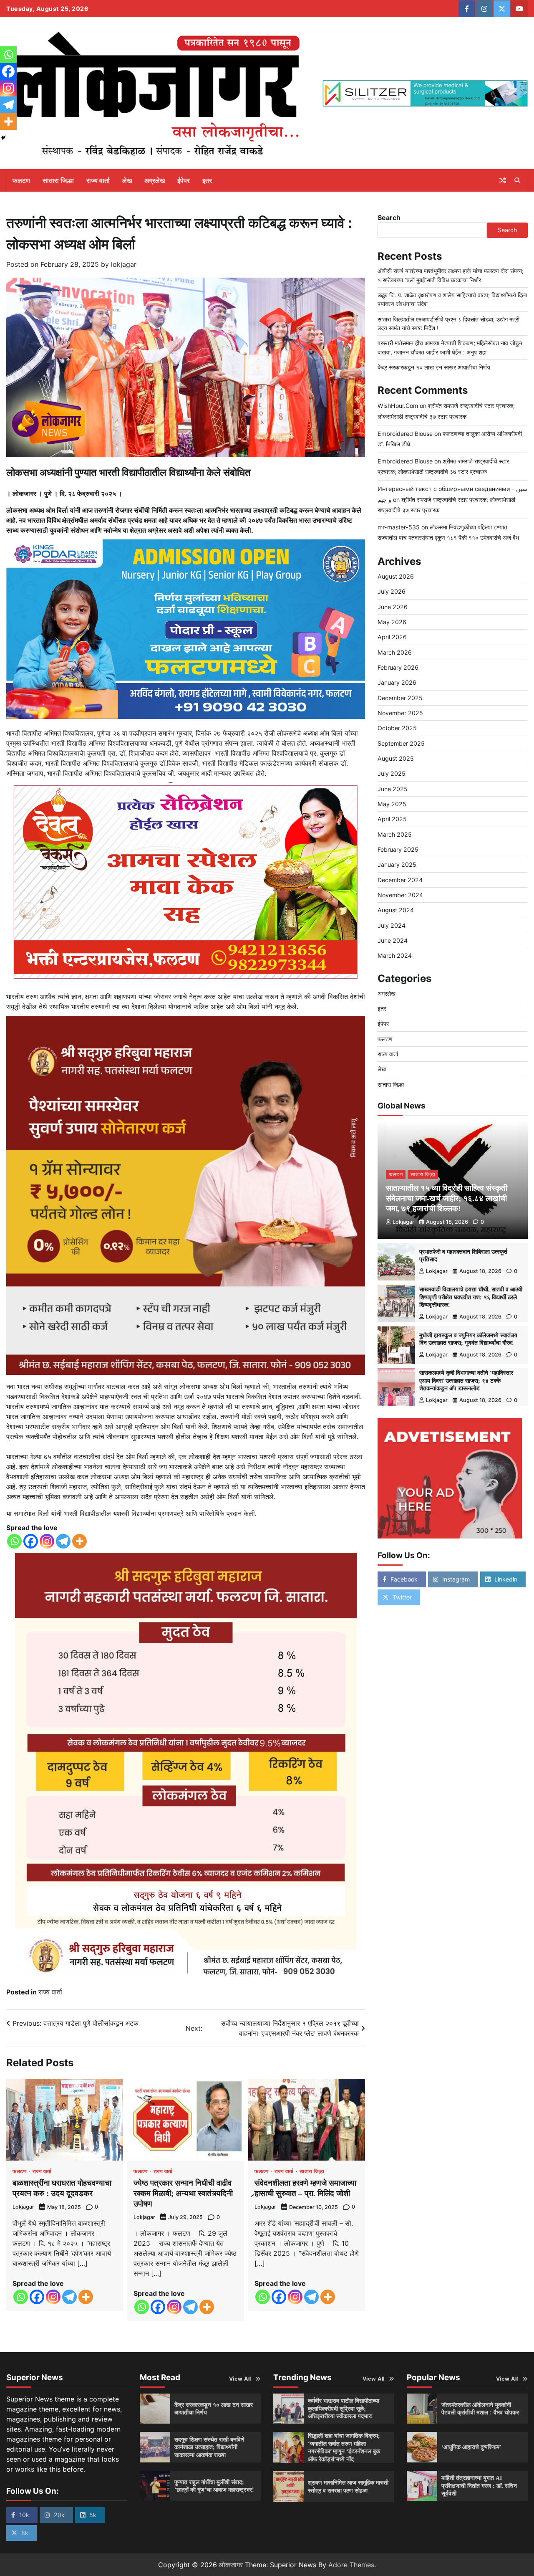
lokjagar (124, 264)
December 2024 (400, 880)
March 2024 (395, 955)
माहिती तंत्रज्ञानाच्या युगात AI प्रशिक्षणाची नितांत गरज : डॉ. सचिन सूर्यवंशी (479, 2486)
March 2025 (395, 834)
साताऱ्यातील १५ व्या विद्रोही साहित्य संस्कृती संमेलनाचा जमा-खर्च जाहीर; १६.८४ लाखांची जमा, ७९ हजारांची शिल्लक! (447, 1198)
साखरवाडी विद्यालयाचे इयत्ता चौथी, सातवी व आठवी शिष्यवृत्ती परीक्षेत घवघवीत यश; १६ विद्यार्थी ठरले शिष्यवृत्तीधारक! (471, 1297)
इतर (207, 180)
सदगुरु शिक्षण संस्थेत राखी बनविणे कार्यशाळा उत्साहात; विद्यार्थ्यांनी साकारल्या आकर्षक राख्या (209, 2447)
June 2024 (393, 940)
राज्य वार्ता (98, 180)
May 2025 (392, 804)
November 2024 (400, 895)
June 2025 (393, 789)
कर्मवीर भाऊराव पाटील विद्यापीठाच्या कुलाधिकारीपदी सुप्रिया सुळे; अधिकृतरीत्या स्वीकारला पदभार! (344, 2408)
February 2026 (398, 667)
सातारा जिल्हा (58, 180)
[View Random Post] (503, 180)
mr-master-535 (399, 527)
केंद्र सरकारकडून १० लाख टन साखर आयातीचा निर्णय (434, 367)
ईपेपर (184, 180)
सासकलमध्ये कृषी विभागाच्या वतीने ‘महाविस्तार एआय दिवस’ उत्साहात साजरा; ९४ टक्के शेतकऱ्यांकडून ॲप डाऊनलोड (466, 1380)
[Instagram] (47, 1541)
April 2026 (392, 637)
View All (240, 2379)
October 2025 (397, 728)
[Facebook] (31, 1541)
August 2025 (396, 758)
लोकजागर (231, 2565)
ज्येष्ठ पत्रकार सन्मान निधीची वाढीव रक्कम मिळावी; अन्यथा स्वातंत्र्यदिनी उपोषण (183, 2193)
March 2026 (395, 652)
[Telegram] (63, 1541)
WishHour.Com (398, 406)
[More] (79, 1541)
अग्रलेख (155, 180)
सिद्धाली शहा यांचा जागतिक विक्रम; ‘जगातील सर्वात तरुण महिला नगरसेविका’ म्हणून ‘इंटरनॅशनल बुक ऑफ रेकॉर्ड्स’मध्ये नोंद (344, 2447)
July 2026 (392, 591)
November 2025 (400, 713)
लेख (127, 180)
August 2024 (396, 910)
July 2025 (392, 773)
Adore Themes (351, 2565)
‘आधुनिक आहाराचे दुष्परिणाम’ (471, 2447)
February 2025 (398, 849)
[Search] (517, 180)
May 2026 (392, 622)
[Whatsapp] (14, 1541)
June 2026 (393, 606)
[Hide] (3, 138)
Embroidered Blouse (405, 433)
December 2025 (400, 697)
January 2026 (397, 682)
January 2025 (397, 864)
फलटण (21, 180)
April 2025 (392, 819)
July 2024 (392, 925)
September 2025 (401, 743)
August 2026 (396, 576)
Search (389, 218)
